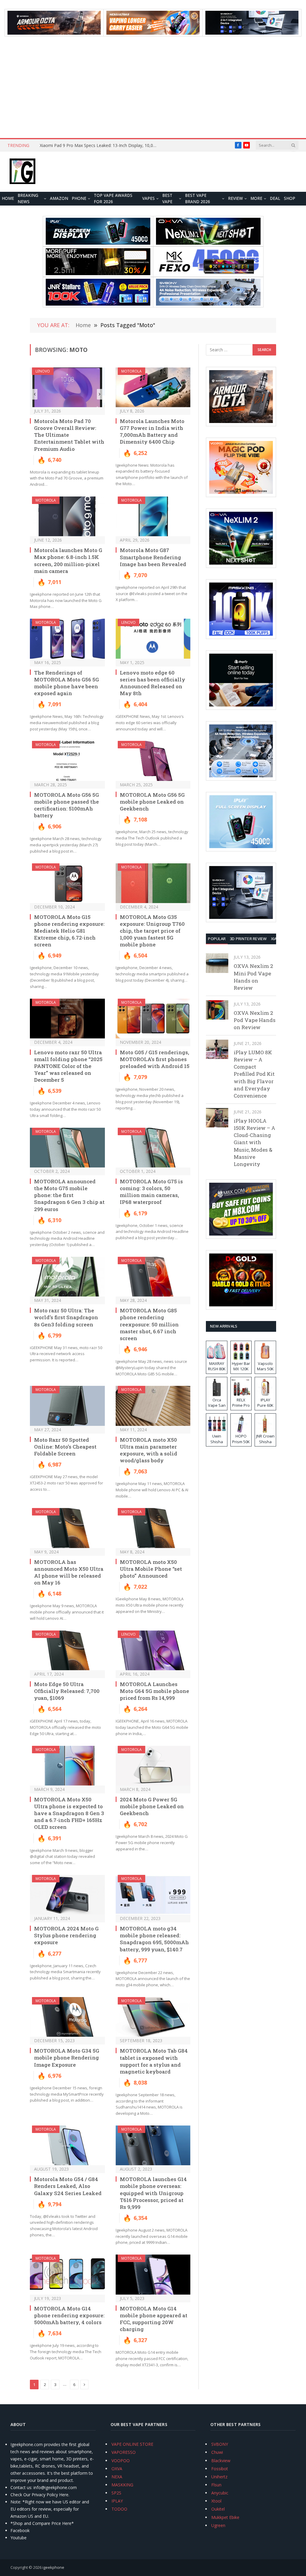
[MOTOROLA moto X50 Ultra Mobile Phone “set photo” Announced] (153, 1528)
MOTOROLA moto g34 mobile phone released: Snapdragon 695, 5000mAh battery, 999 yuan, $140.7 (154, 1939)
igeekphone (53, 2567)
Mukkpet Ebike (225, 2517)
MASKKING (122, 2485)
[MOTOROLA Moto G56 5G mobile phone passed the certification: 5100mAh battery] (67, 761)
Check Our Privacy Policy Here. (40, 2495)
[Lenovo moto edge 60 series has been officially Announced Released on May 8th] (153, 639)
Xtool (216, 2501)
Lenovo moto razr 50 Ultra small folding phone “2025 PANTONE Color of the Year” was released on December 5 (68, 1066)
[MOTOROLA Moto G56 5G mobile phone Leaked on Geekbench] (153, 761)
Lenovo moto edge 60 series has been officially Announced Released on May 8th (153, 683)
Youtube (19, 2538)
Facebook (20, 2530)
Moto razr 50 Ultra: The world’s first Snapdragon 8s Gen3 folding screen (66, 1317)
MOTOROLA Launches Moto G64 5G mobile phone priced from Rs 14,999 (154, 1691)
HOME (8, 198)
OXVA (117, 2469)
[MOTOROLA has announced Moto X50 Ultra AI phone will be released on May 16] (67, 1528)
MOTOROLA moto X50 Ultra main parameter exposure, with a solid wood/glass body (149, 1450)
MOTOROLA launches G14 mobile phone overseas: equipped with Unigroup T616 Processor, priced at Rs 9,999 (153, 2193)
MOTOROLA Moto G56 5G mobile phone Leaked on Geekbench (152, 802)
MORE (256, 198)
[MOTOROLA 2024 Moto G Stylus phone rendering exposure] (67, 1895)
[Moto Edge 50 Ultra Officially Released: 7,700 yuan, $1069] (67, 1650)
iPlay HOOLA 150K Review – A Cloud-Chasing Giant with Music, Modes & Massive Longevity (254, 1143)
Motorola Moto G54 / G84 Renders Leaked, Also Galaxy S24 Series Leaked (68, 2186)
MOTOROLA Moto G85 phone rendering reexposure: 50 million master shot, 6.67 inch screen (149, 1324)
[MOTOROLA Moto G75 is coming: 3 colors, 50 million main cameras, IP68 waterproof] (153, 1148)
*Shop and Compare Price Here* (42, 2523)
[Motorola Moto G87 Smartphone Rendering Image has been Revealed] (153, 516)
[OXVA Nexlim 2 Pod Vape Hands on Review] (217, 1010)
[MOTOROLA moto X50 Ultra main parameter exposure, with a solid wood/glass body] (153, 1406)
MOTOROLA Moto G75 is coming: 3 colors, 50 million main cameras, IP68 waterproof (151, 1192)
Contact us (21, 2487)
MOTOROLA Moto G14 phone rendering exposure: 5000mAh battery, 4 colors (69, 2315)
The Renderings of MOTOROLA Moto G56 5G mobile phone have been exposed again (66, 683)
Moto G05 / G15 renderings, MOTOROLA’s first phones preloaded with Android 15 (155, 1059)
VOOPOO (121, 2461)
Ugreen (218, 2525)
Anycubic (220, 2493)
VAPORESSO (124, 2452)
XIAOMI (278, 939)
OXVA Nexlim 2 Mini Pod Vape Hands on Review (253, 977)
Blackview (221, 2461)
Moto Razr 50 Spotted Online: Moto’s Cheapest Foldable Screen (65, 1447)
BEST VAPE (167, 199)
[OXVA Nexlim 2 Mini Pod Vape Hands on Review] (217, 963)
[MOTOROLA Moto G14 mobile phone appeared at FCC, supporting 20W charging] (153, 2274)
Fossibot (220, 2469)
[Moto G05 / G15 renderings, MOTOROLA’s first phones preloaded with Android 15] (153, 1019)
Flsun (216, 2485)
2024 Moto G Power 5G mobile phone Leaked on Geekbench (152, 1806)
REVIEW (235, 198)
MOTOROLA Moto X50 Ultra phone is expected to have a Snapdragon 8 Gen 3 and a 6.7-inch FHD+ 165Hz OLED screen (69, 1813)
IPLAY (117, 2501)
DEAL (275, 198)
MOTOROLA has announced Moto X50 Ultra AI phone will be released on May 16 (69, 1572)
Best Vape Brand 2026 (198, 199)
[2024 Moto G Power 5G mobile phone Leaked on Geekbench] (153, 1766)
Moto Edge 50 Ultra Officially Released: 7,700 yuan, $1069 (67, 1691)
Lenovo (43, 371)
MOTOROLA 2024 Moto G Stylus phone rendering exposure (66, 1935)
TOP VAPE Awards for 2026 (113, 199)
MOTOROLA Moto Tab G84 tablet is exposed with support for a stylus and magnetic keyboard (154, 2061)
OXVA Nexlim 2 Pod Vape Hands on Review (255, 1020)
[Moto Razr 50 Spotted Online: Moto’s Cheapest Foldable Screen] (67, 1406)
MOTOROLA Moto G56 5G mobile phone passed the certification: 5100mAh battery (66, 805)
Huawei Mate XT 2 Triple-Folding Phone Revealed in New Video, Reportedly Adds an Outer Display (67, 148)
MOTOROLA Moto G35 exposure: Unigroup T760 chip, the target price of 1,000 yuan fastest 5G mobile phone (152, 931)
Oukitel (218, 2509)
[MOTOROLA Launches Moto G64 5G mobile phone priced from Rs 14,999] (153, 1650)
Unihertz (219, 2477)
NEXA (117, 2477)
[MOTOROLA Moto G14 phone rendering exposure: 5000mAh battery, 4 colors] (67, 2274)
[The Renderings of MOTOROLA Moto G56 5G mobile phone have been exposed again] (67, 639)
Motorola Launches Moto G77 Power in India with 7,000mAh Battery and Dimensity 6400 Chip (152, 431)
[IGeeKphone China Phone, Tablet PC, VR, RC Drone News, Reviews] (22, 172)
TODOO (119, 2509)
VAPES (149, 198)
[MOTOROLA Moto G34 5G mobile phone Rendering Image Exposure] (67, 2017)
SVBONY (220, 2444)
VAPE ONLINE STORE (132, 2444)
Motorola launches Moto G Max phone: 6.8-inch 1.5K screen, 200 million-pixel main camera (68, 560)
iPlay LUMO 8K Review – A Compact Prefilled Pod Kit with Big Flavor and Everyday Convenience (254, 1074)
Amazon (59, 198)
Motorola (131, 371)
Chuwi (217, 2452)
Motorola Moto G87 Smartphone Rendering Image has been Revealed (153, 557)
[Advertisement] (153, 87)
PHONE (79, 198)
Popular (217, 939)
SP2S (116, 2493)
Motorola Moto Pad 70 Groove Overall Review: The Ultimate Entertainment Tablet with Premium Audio (69, 435)
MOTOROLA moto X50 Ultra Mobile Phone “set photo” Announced (151, 1569)
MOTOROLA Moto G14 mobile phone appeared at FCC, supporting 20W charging (154, 2319)
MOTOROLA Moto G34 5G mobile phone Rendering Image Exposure (67, 2058)
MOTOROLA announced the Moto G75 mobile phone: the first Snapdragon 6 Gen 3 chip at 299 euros (69, 1195)
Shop (290, 198)
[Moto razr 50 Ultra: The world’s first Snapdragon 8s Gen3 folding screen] (67, 1277)
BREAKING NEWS (28, 199)
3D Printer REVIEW (248, 939)
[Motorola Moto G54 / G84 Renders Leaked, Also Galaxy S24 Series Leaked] (67, 2145)
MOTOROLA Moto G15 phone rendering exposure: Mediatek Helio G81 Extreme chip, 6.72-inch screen (69, 931)
